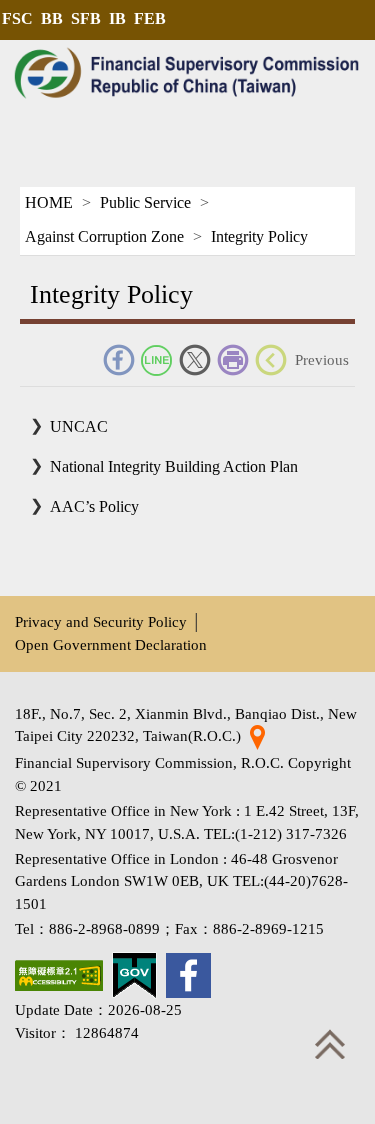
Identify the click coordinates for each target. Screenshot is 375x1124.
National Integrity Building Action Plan (174, 466)
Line (157, 360)
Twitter (195, 360)
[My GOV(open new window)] (134, 975)
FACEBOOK (119, 360)
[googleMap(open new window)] (257, 735)
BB (52, 18)
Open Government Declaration (111, 644)
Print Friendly (233, 360)
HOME (49, 202)
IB (117, 18)
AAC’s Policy (94, 506)
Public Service (145, 202)
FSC (17, 18)
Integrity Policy (259, 236)
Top (330, 1044)
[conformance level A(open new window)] (59, 975)
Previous (322, 359)
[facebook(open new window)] (188, 975)
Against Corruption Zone (104, 236)
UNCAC (79, 426)
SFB (86, 18)
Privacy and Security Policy (101, 621)
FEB (150, 18)
